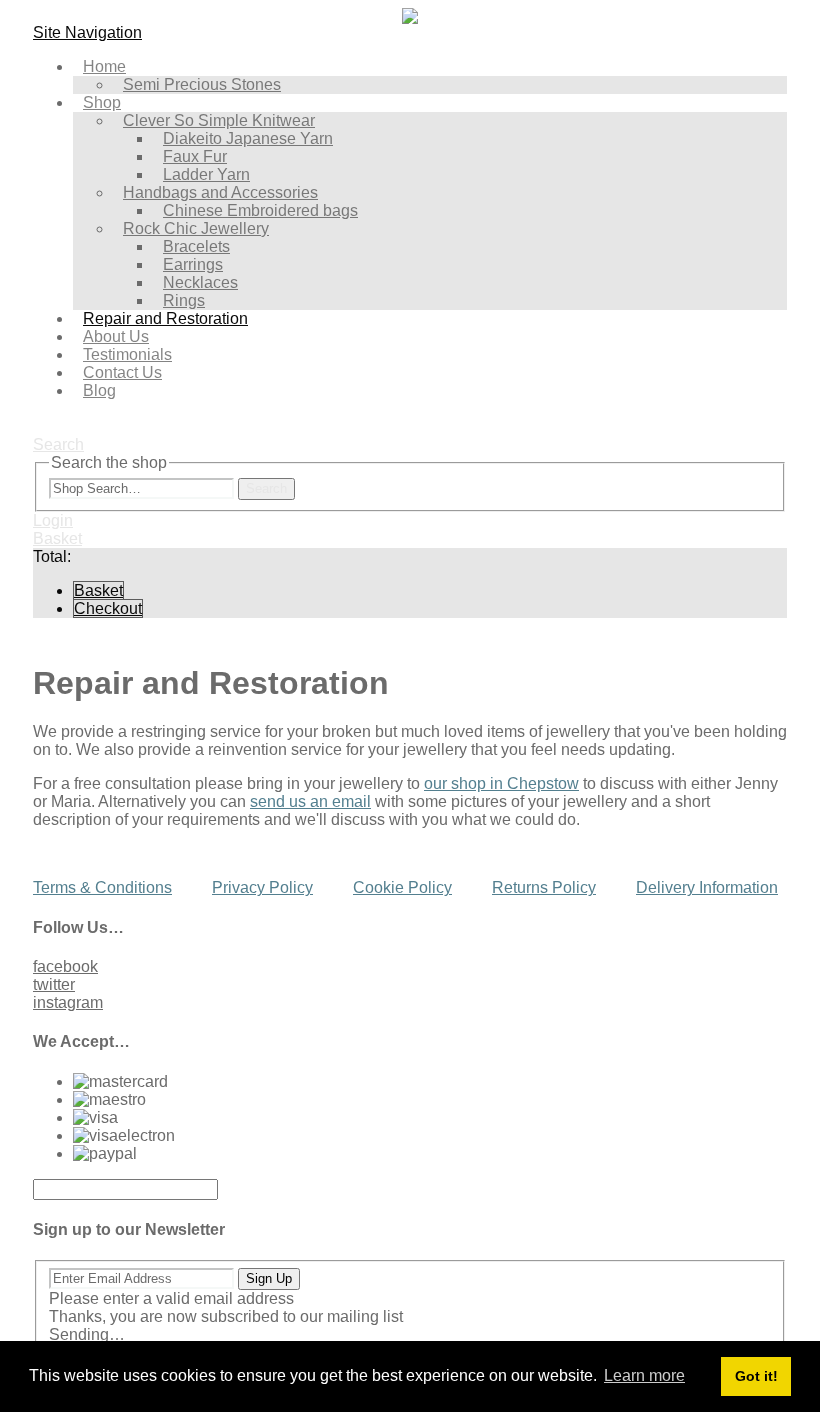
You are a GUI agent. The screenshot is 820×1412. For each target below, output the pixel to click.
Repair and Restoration (165, 318)
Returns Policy (544, 887)
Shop (102, 102)
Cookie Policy (402, 887)
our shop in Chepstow (501, 783)
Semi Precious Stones (202, 84)
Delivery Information (707, 887)
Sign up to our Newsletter (129, 1229)
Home (104, 66)
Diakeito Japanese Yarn (248, 138)
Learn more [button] (644, 1375)
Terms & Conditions (102, 887)
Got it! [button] (756, 1376)
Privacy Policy (262, 887)
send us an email (310, 801)
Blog (99, 390)
